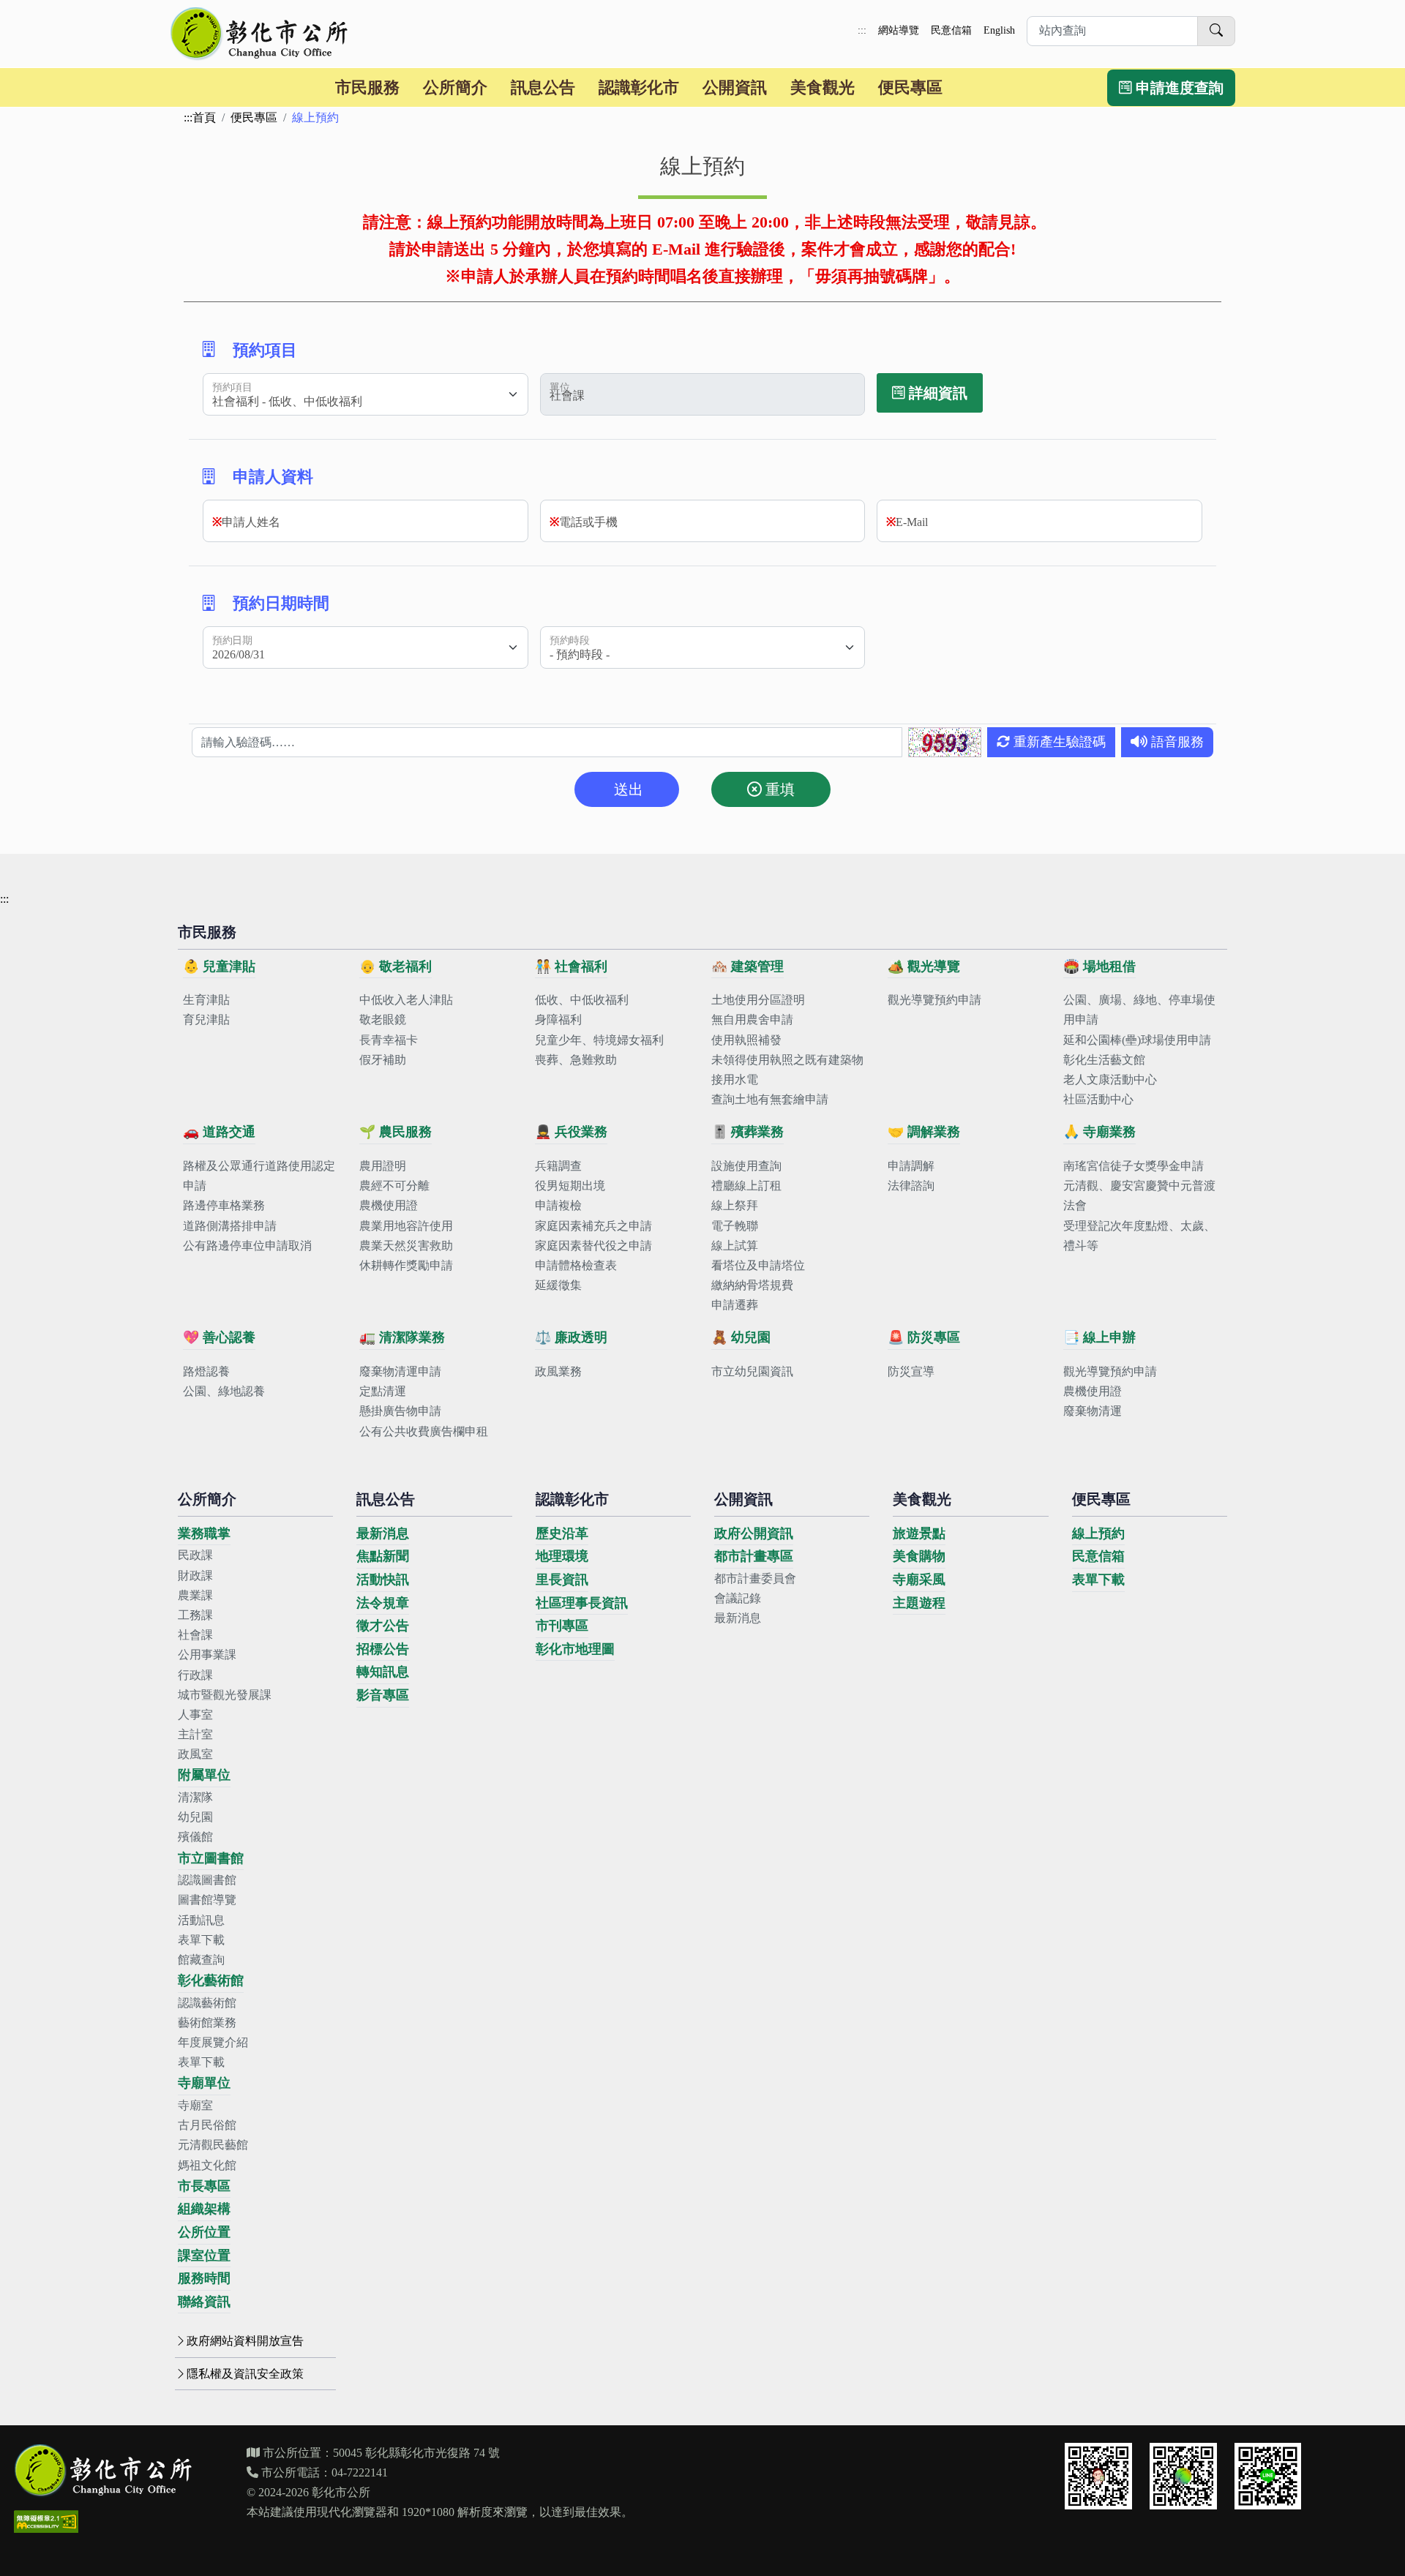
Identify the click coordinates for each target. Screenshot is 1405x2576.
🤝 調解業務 (924, 1132)
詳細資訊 (936, 393)
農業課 (195, 1595)
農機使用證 (389, 1205)
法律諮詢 (911, 1186)
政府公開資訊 (754, 1533)
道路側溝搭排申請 (230, 1226)
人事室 (195, 1715)
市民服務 (367, 87)
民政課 (195, 1555)
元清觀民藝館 (213, 2145)
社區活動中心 (1098, 1099)
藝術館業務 (207, 2023)
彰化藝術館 (211, 1980)
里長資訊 (562, 1580)
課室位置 (204, 2256)
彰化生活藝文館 (1104, 1060)
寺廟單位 (204, 2083)
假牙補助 (383, 1060)
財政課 (195, 1576)
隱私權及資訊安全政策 (245, 2374)
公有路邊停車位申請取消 (247, 1246)
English (999, 30)
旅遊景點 (919, 1533)
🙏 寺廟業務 (1099, 1132)
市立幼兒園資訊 (752, 1371)
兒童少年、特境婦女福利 (599, 1040)
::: (862, 30)
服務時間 (204, 2278)
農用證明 (383, 1166)
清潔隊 (195, 1797)
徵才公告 (383, 1626)
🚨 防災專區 (924, 1337)
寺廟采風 (919, 1580)
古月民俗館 (207, 2125)
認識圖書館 (207, 1880)
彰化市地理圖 (575, 1649)
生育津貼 (206, 1000)
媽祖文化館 (207, 2165)
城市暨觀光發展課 (225, 1695)
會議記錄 (738, 1598)
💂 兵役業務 (571, 1132)
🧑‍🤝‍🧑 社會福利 (571, 966)
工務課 (195, 1615)
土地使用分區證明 (758, 1000)
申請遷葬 (735, 1305)
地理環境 (562, 1556)
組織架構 (204, 2209)
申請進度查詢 (1178, 88)
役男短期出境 (570, 1186)
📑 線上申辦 (1099, 1337)
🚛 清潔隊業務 (402, 1337)
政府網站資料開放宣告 (245, 2341)
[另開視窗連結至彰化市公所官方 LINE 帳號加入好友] (1268, 2477)
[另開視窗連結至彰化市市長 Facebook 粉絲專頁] (1098, 2477)
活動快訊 (383, 1580)
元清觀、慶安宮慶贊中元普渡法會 (1139, 1195)
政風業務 (558, 1371)
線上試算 (735, 1246)
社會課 (195, 1635)
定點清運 (383, 1391)
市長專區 (204, 2186)
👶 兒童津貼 (219, 966)
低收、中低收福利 (582, 1000)
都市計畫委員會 (755, 1578)
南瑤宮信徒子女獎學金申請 (1134, 1166)
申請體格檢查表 (576, 1265)
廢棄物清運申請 (400, 1371)
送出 (627, 789)
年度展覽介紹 (213, 2042)
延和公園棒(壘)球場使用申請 (1137, 1040)
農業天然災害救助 (406, 1246)
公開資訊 (735, 87)
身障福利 (558, 1019)
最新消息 (383, 1533)
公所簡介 (455, 87)
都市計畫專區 (754, 1556)
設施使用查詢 (746, 1166)
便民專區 (910, 87)
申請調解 (911, 1166)
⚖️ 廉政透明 (571, 1337)
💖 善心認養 (219, 1337)
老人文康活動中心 (1110, 1079)
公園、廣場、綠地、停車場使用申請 (1139, 1010)
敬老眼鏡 (383, 1019)
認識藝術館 (207, 2003)
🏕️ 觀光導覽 (924, 966)
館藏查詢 (201, 1960)
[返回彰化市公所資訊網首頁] (261, 34)
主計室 (195, 1734)
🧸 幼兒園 (741, 1337)
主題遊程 (919, 1603)
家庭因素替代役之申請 (593, 1246)
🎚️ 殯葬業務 (748, 1132)
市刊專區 (562, 1626)
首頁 (204, 117)
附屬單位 (204, 1775)
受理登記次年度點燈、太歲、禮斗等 (1139, 1236)
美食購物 (919, 1556)
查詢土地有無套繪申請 (770, 1099)
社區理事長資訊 (582, 1603)
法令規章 (383, 1603)
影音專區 (383, 1695)
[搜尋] (1216, 31)
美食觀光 (823, 87)
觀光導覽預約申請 (934, 1000)
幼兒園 (195, 1817)
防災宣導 (911, 1371)
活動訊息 (201, 1920)
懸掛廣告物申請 (400, 1411)
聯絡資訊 (204, 2302)
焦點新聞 (383, 1556)
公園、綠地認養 (224, 1391)
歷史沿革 (562, 1533)
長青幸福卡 (389, 1040)
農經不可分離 (394, 1186)
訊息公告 (543, 87)
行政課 (195, 1675)
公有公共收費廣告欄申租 (424, 1431)
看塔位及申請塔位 (758, 1265)
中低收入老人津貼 (406, 1000)
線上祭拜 (735, 1205)
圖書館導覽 (207, 1900)
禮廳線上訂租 (746, 1186)
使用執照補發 (746, 1040)
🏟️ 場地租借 (1099, 966)
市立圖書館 (211, 1858)
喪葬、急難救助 (576, 1060)
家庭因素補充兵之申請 (593, 1226)
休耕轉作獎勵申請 (406, 1265)
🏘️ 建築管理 (748, 966)
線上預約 (1098, 1533)
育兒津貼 (206, 1019)
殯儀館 (195, 1837)
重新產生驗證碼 (1058, 742)
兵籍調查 (558, 1166)
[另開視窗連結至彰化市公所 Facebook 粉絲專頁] (1183, 2477)
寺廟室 (195, 2105)
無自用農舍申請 (752, 1019)
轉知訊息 (383, 1672)
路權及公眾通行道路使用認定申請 (259, 1176)
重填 (778, 789)
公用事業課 (207, 1655)
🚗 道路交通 (219, 1132)
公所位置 (204, 2232)
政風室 (195, 1754)
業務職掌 (204, 1533)
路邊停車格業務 (224, 1205)
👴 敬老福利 (396, 966)
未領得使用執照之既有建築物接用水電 (787, 1070)
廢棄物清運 (1093, 1411)
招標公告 (383, 1649)
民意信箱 (951, 30)
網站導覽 (899, 30)
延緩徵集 (558, 1285)
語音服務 (1176, 742)
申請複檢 (558, 1205)
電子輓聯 (735, 1226)
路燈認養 (206, 1371)
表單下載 (201, 1940)
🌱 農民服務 (396, 1132)
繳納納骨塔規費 (752, 1285)
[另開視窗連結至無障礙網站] (46, 2521)
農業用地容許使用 (406, 1226)
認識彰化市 (639, 87)
